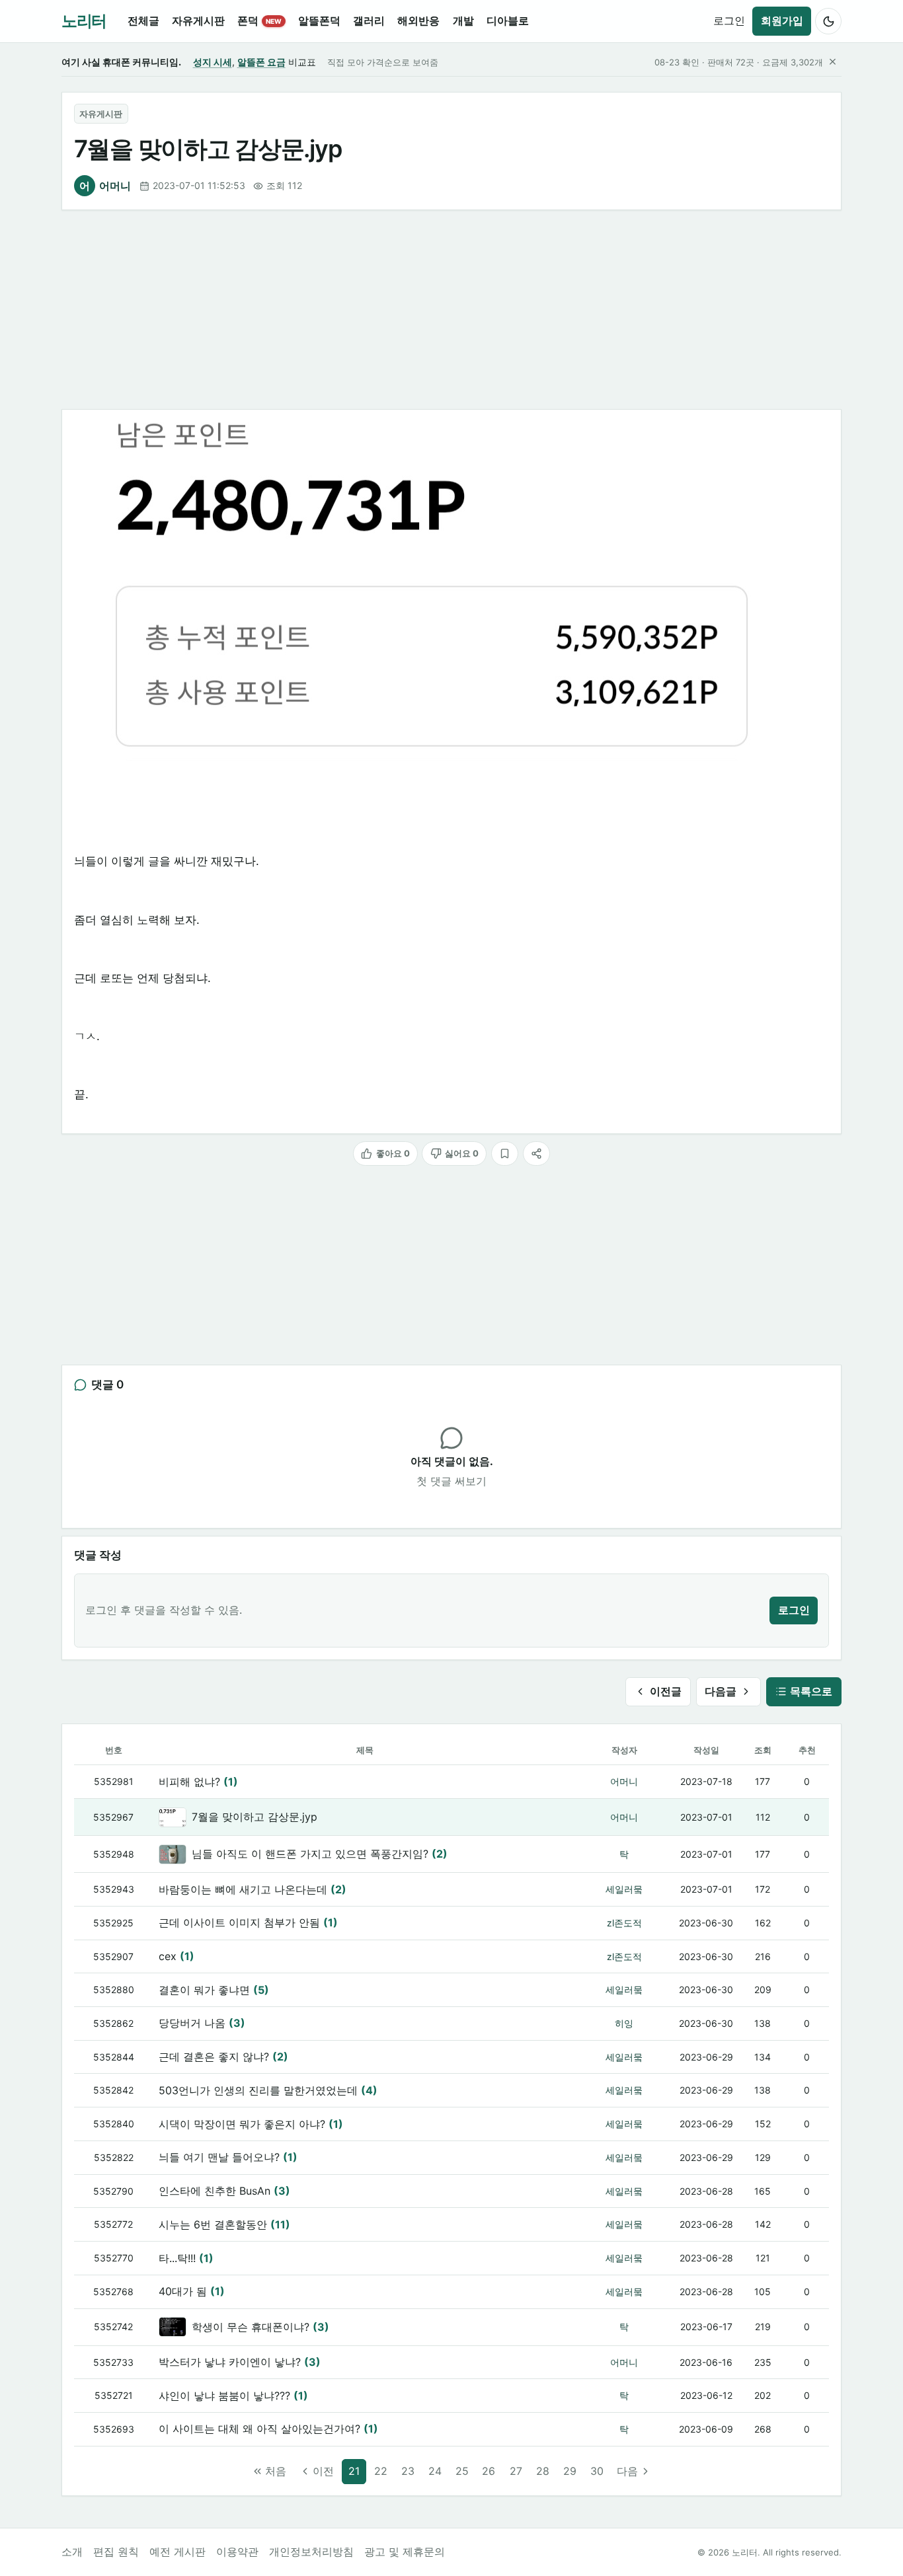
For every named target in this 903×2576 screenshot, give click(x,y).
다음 (627, 2471)
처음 (276, 2471)
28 (543, 2471)
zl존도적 (624, 1923)
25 (462, 2471)
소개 (72, 2552)
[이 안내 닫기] (832, 62)
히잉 (624, 2023)
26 (489, 2471)
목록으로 (811, 1691)
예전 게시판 (177, 2552)
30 (597, 2471)
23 (408, 2471)
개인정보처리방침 (311, 2552)
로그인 (729, 20)
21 (354, 2471)
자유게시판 (101, 114)
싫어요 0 (462, 1153)
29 (570, 2471)
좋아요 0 (393, 1153)
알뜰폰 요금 (261, 62)
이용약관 (237, 2552)
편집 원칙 (116, 2552)
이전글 (666, 1691)
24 (435, 2471)
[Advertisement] (451, 310)
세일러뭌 (624, 1889)
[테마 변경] (828, 21)
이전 (323, 2471)
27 (516, 2471)
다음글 (721, 1691)
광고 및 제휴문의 (405, 2552)
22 (381, 2471)
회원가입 (782, 20)
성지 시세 (213, 62)
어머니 (105, 186)
